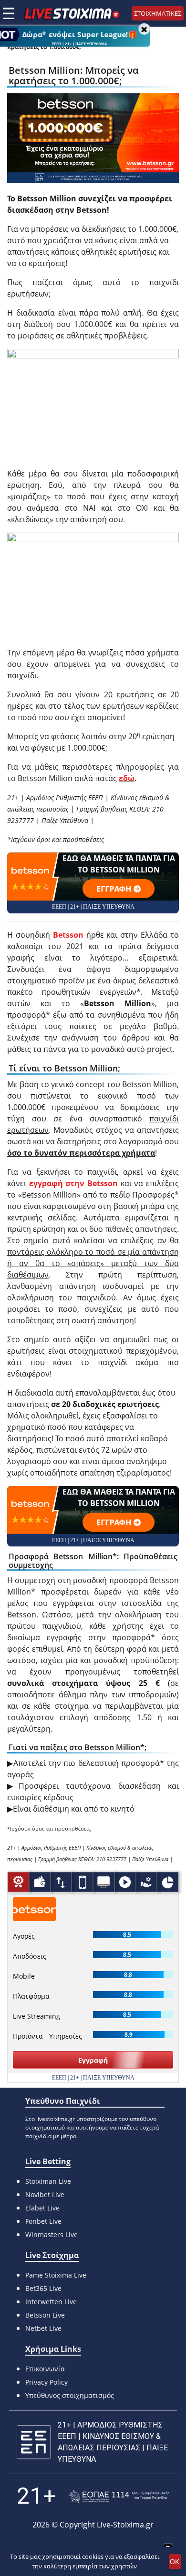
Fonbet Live (43, 2221)
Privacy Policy (46, 2382)
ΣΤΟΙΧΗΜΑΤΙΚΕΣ (158, 13)
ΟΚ (175, 2561)
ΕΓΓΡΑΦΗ (114, 889)
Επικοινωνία (45, 2369)
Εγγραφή (93, 2060)
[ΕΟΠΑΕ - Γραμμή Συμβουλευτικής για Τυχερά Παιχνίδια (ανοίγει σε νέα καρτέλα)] (119, 2496)
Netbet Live (43, 2328)
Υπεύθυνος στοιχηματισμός (70, 2395)
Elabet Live (42, 2208)
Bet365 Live (43, 2288)
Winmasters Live (52, 2234)
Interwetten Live (51, 2302)
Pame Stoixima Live (56, 2275)
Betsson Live (45, 2315)
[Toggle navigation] (9, 13)
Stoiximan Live (48, 2181)
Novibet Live (45, 2195)
